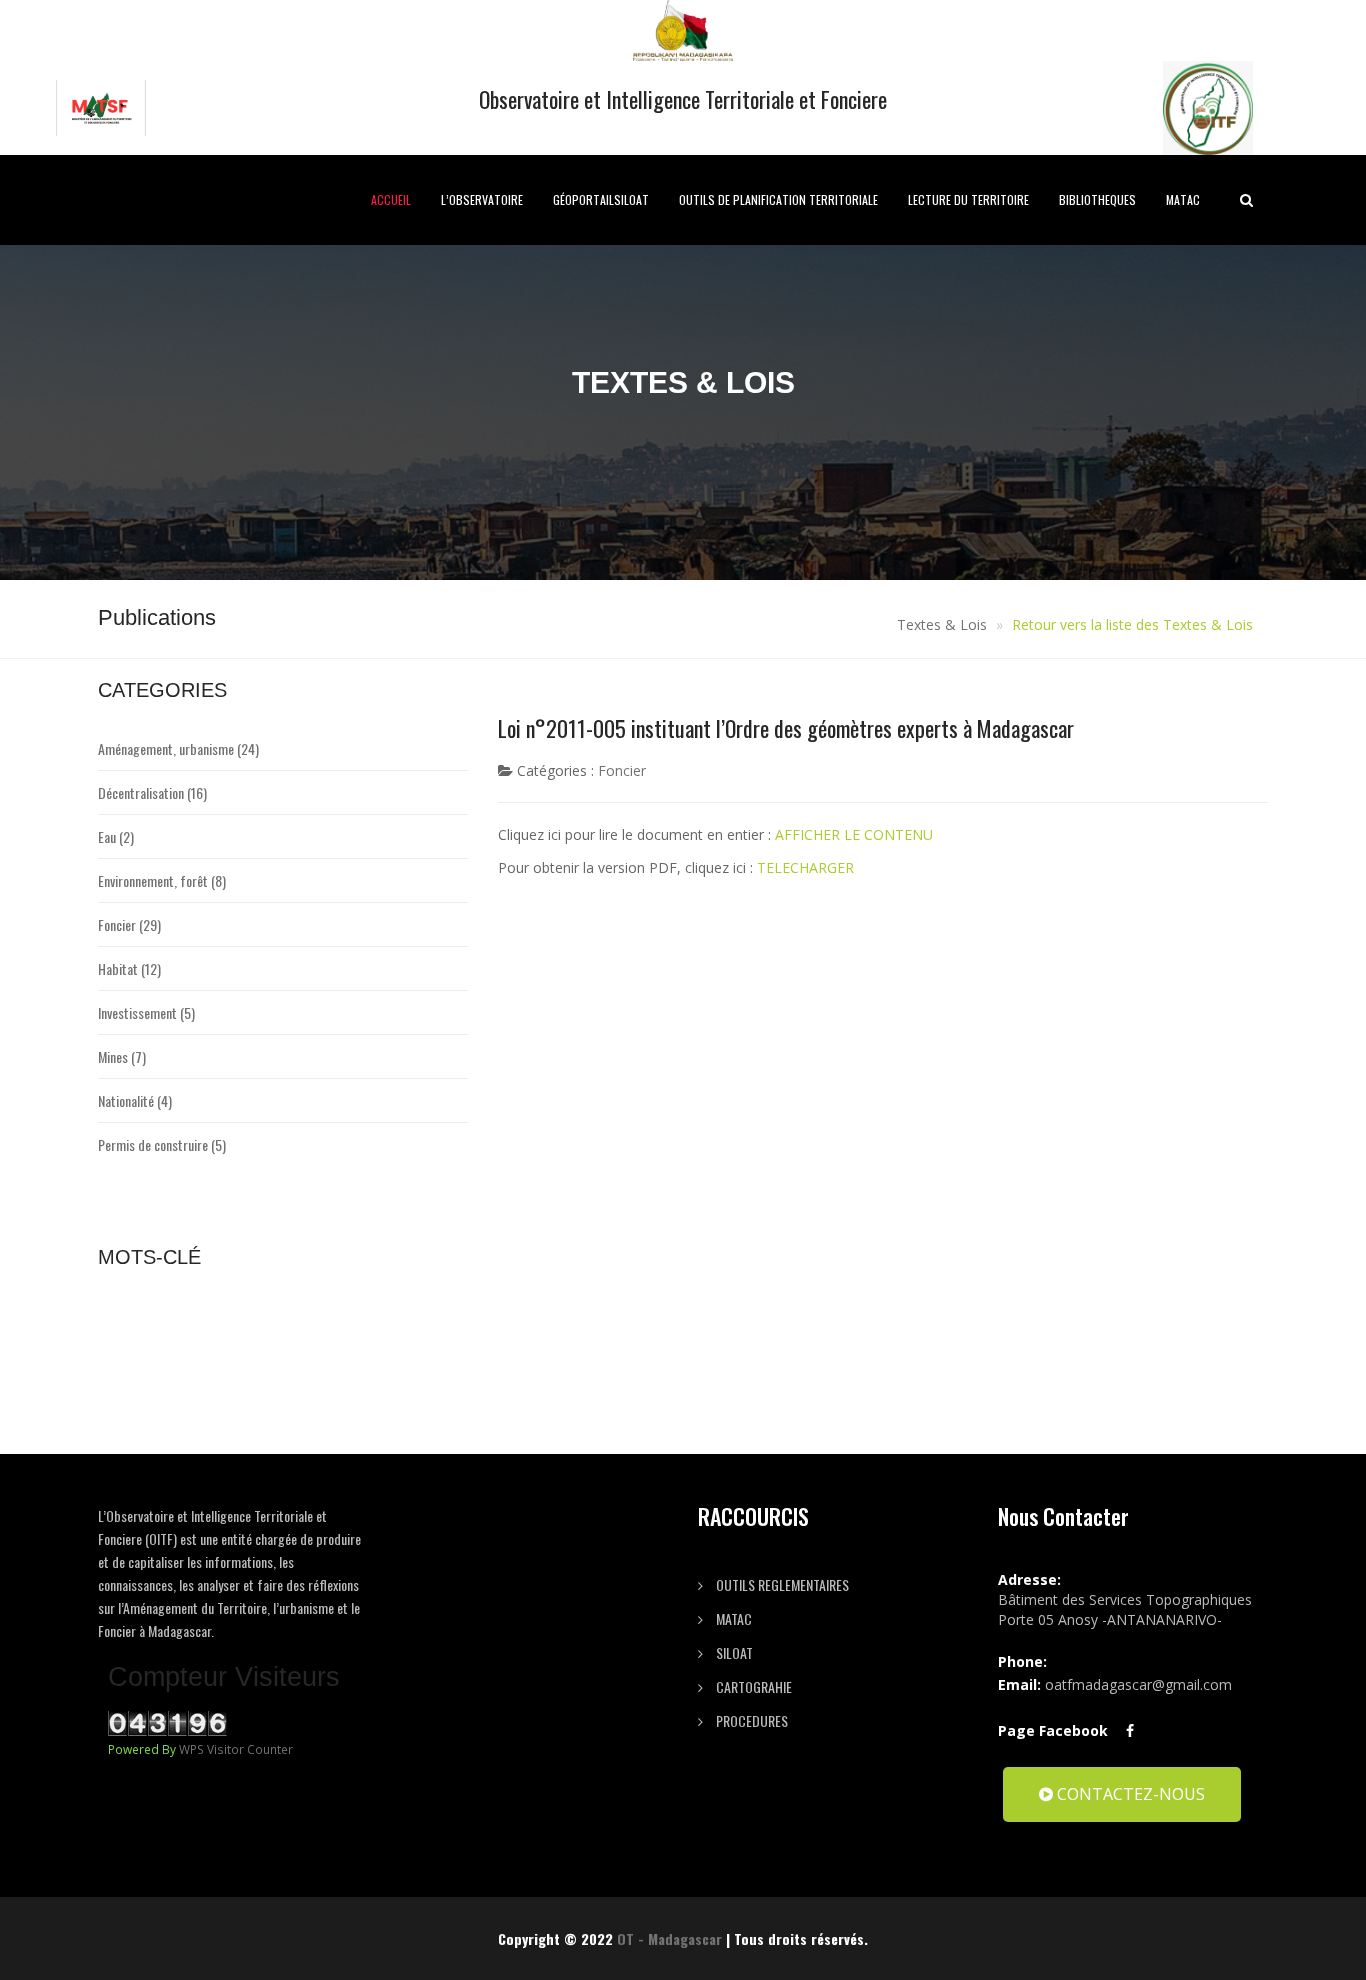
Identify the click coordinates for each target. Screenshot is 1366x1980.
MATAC (1183, 199)
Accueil (391, 199)
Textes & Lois (942, 624)
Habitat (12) (129, 968)
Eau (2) (116, 836)
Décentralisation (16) (152, 792)
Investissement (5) (146, 1012)
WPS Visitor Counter (236, 1749)
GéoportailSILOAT (601, 199)
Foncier (622, 770)
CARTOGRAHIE (752, 1686)
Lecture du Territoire (968, 199)
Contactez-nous (1129, 1794)
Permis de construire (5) (162, 1144)
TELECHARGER (805, 867)
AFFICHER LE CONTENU (854, 834)
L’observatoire (482, 199)
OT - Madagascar (669, 1938)
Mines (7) (122, 1056)
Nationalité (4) (135, 1100)
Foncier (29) (129, 924)
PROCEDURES (750, 1720)
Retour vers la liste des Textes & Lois (1132, 624)
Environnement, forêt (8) (162, 880)
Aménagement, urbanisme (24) (178, 748)
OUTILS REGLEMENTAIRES (781, 1584)
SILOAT (733, 1652)
